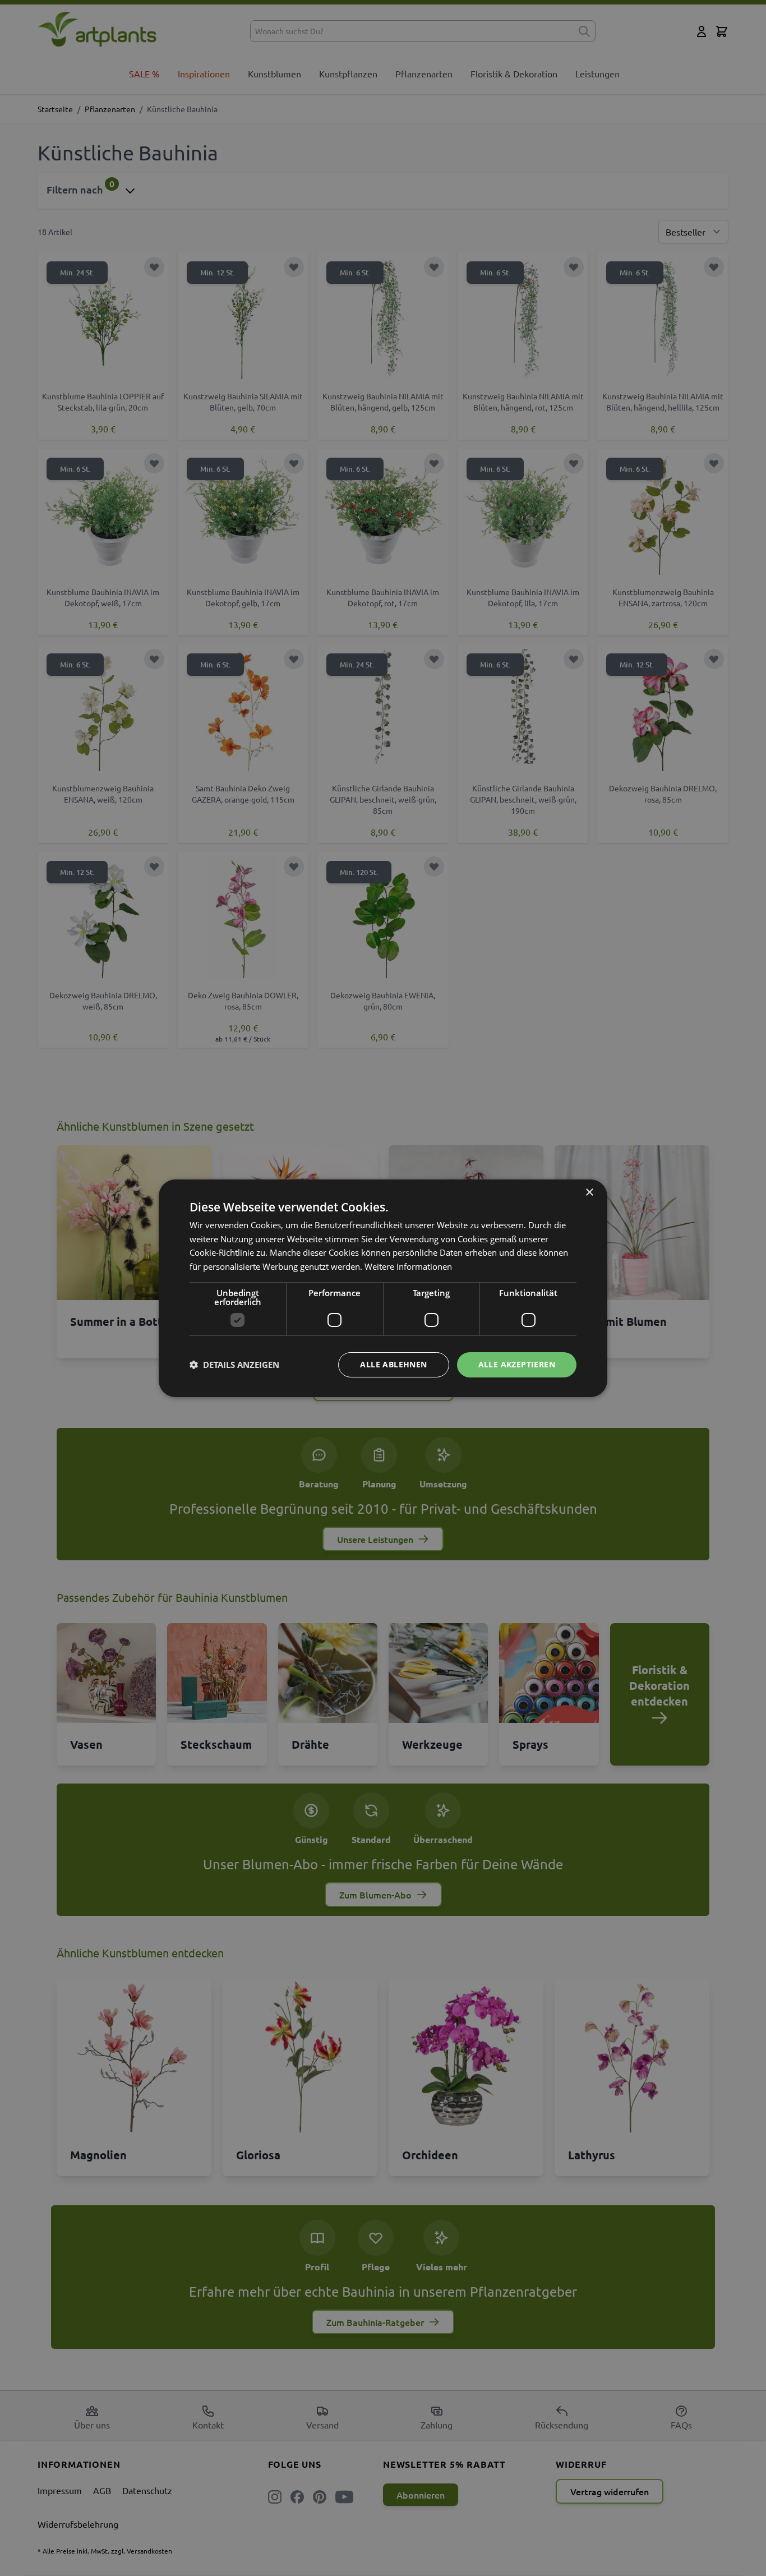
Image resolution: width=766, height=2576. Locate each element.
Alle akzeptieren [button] (517, 1364)
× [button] (589, 1192)
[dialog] (383, 1288)
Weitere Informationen (408, 1266)
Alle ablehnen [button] (393, 1364)
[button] (234, 1365)
